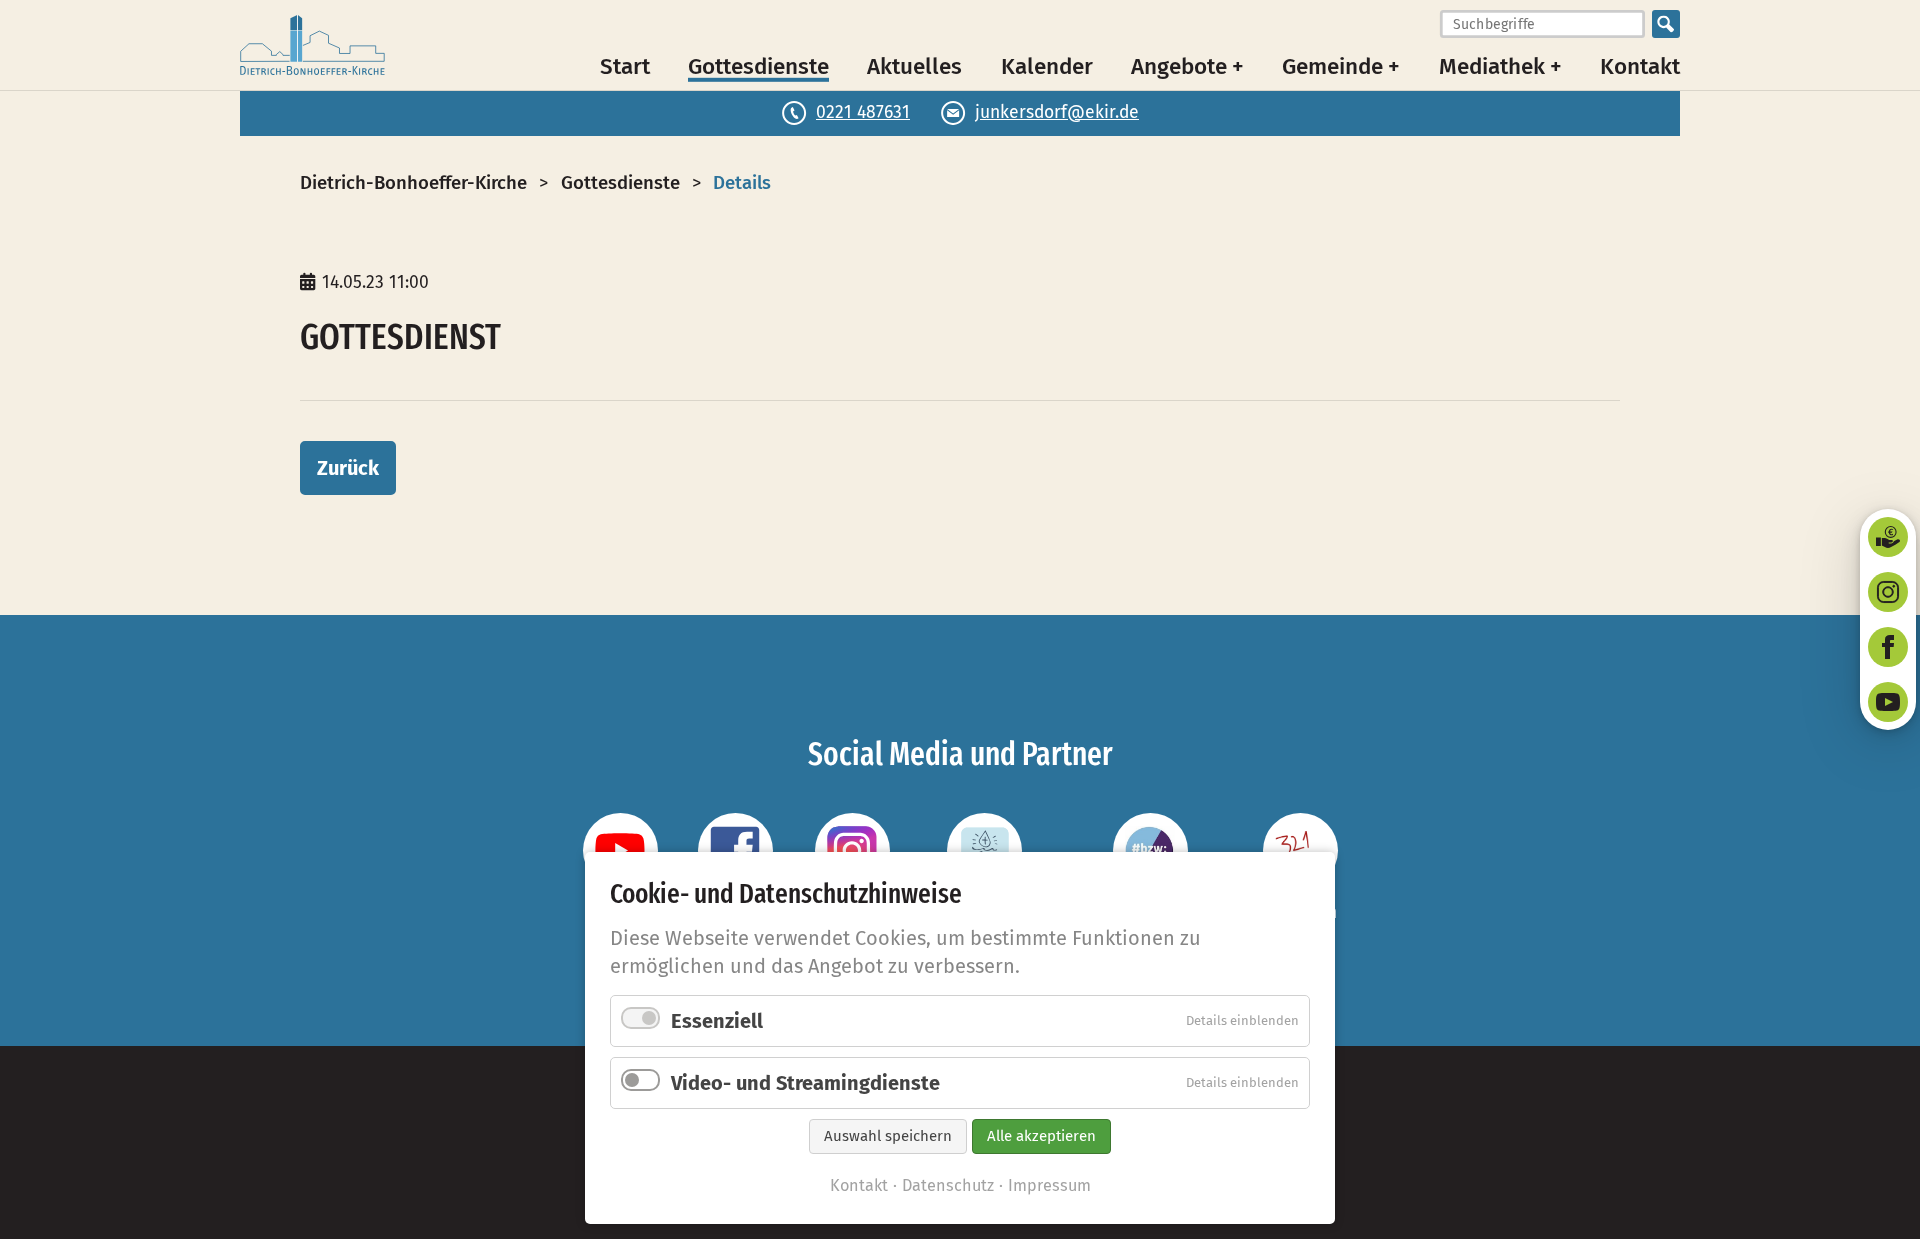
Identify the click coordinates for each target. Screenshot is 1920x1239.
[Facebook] (1888, 647)
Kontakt (1640, 65)
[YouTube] (1888, 702)
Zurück (348, 468)
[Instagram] (1888, 592)
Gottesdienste (758, 65)
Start (625, 65)
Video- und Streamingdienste (805, 1083)
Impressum (1049, 1185)
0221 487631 (863, 112)
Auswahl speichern (888, 1136)
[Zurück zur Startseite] (312, 45)
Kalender (1047, 65)
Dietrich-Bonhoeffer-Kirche (413, 183)
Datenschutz (948, 1185)
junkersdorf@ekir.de (1057, 112)
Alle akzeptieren (1041, 1136)
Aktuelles (914, 65)
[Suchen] (1666, 24)
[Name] (620, 850)
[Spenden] (1888, 537)
